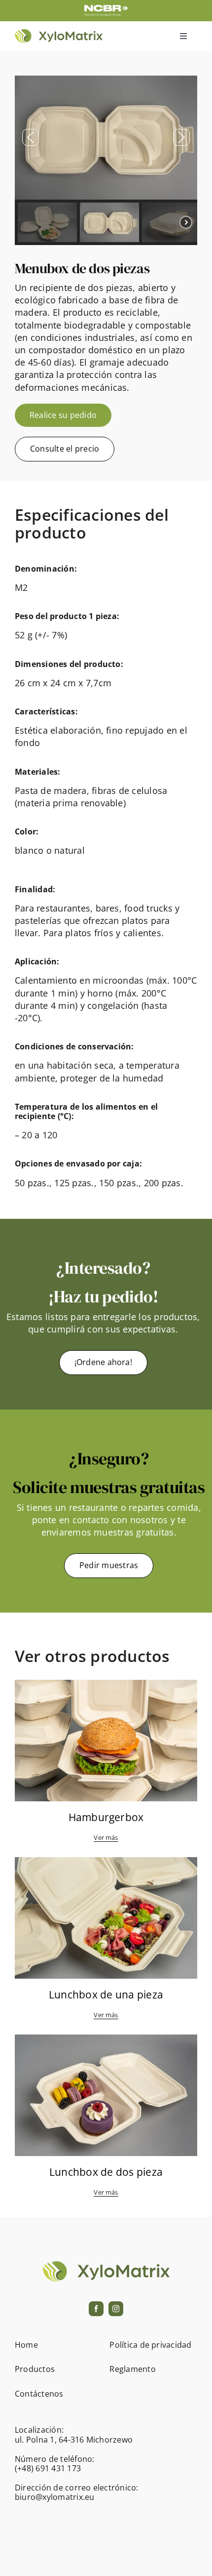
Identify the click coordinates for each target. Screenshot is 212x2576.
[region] (106, 160)
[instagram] (116, 2309)
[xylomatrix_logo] (59, 33)
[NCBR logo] (106, 9)
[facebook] (96, 2309)
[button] (31, 137)
